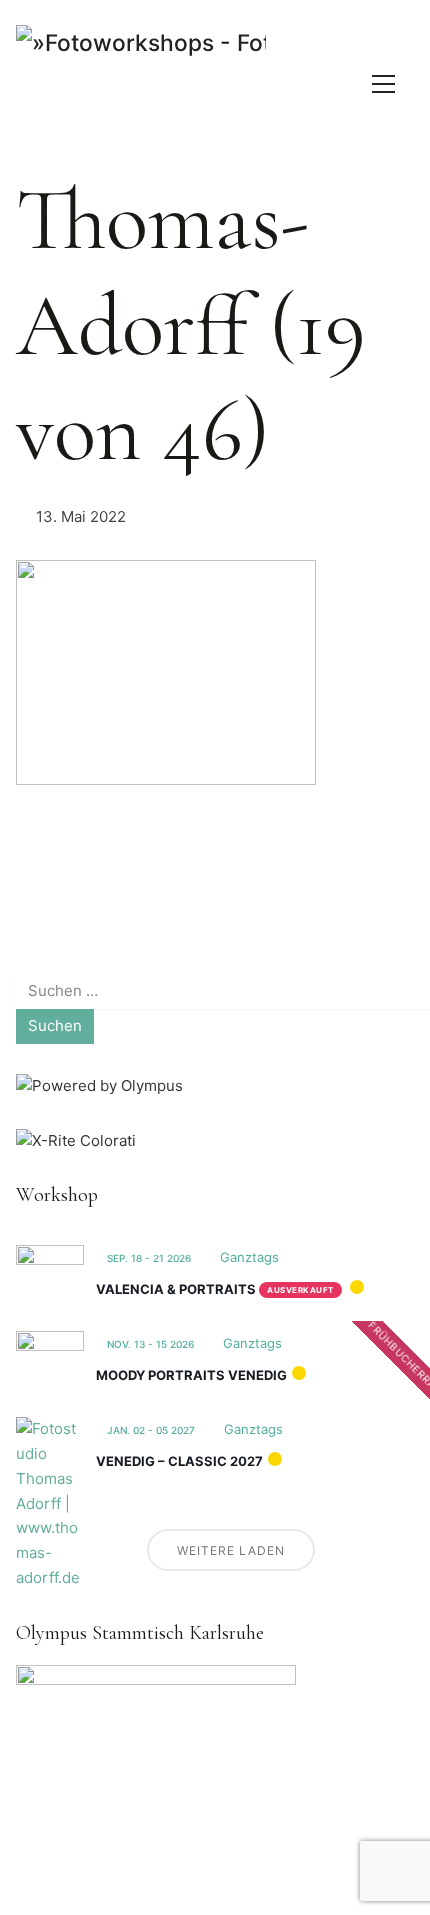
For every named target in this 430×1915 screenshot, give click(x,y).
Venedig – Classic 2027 (179, 1461)
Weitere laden (231, 1550)
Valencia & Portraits (176, 1289)
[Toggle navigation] (383, 84)
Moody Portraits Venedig (191, 1375)
